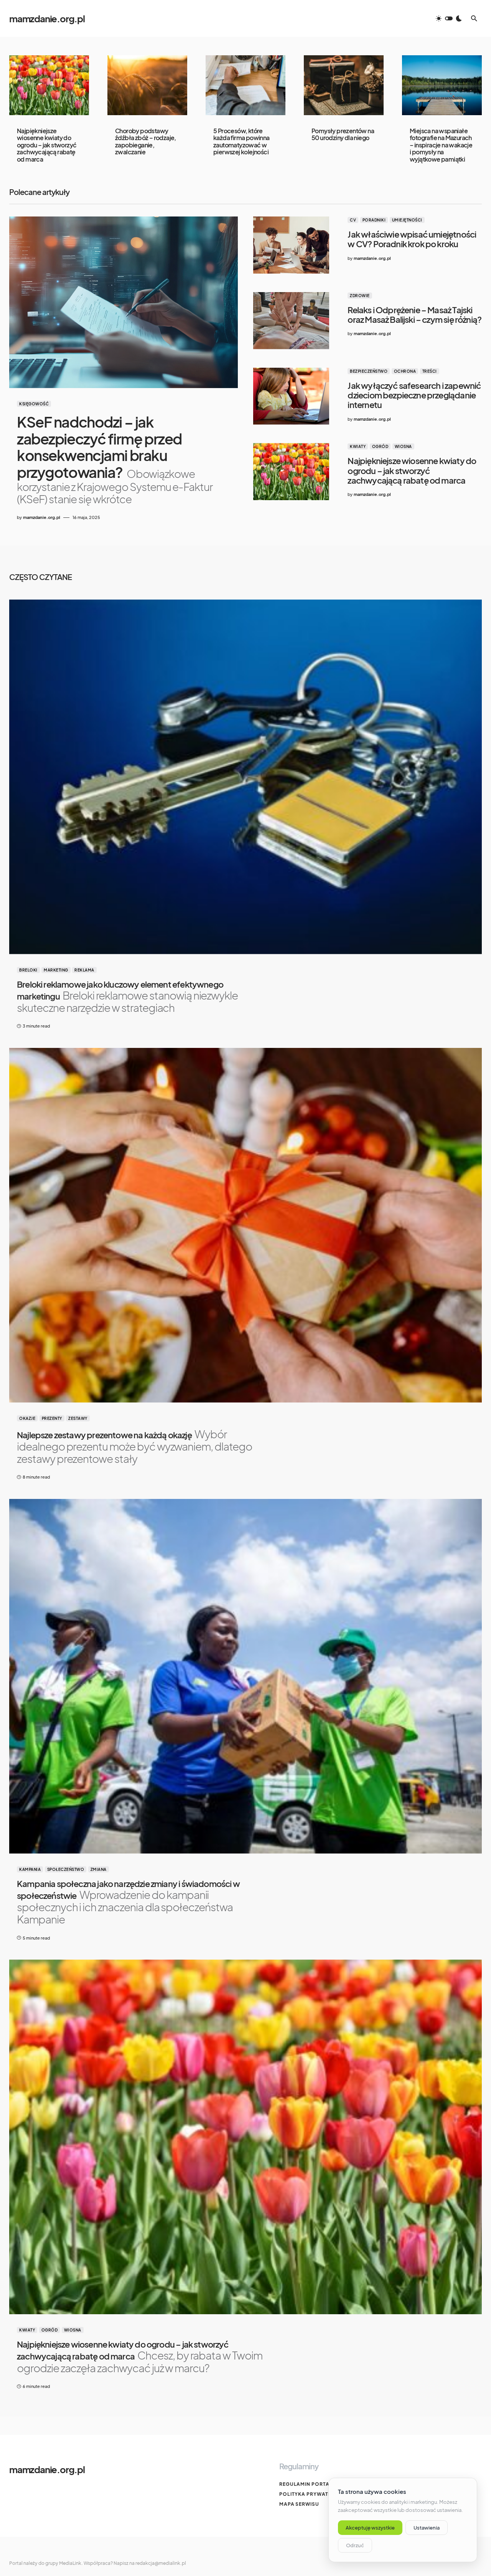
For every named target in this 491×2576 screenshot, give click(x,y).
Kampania (30, 1869)
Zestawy (78, 1418)
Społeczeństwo (66, 1869)
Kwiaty (358, 446)
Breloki (28, 970)
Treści (430, 371)
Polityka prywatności (312, 2494)
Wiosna (403, 446)
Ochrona (405, 371)
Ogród (380, 446)
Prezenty (52, 1418)
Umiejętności (407, 220)
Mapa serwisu (299, 2504)
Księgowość (34, 404)
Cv (353, 220)
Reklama (84, 970)
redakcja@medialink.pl (161, 2563)
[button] (449, 18)
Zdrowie (360, 296)
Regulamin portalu (308, 2484)
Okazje (27, 1418)
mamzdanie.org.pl (47, 18)
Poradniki (374, 220)
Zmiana (99, 1869)
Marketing (56, 970)
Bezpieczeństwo (369, 371)
